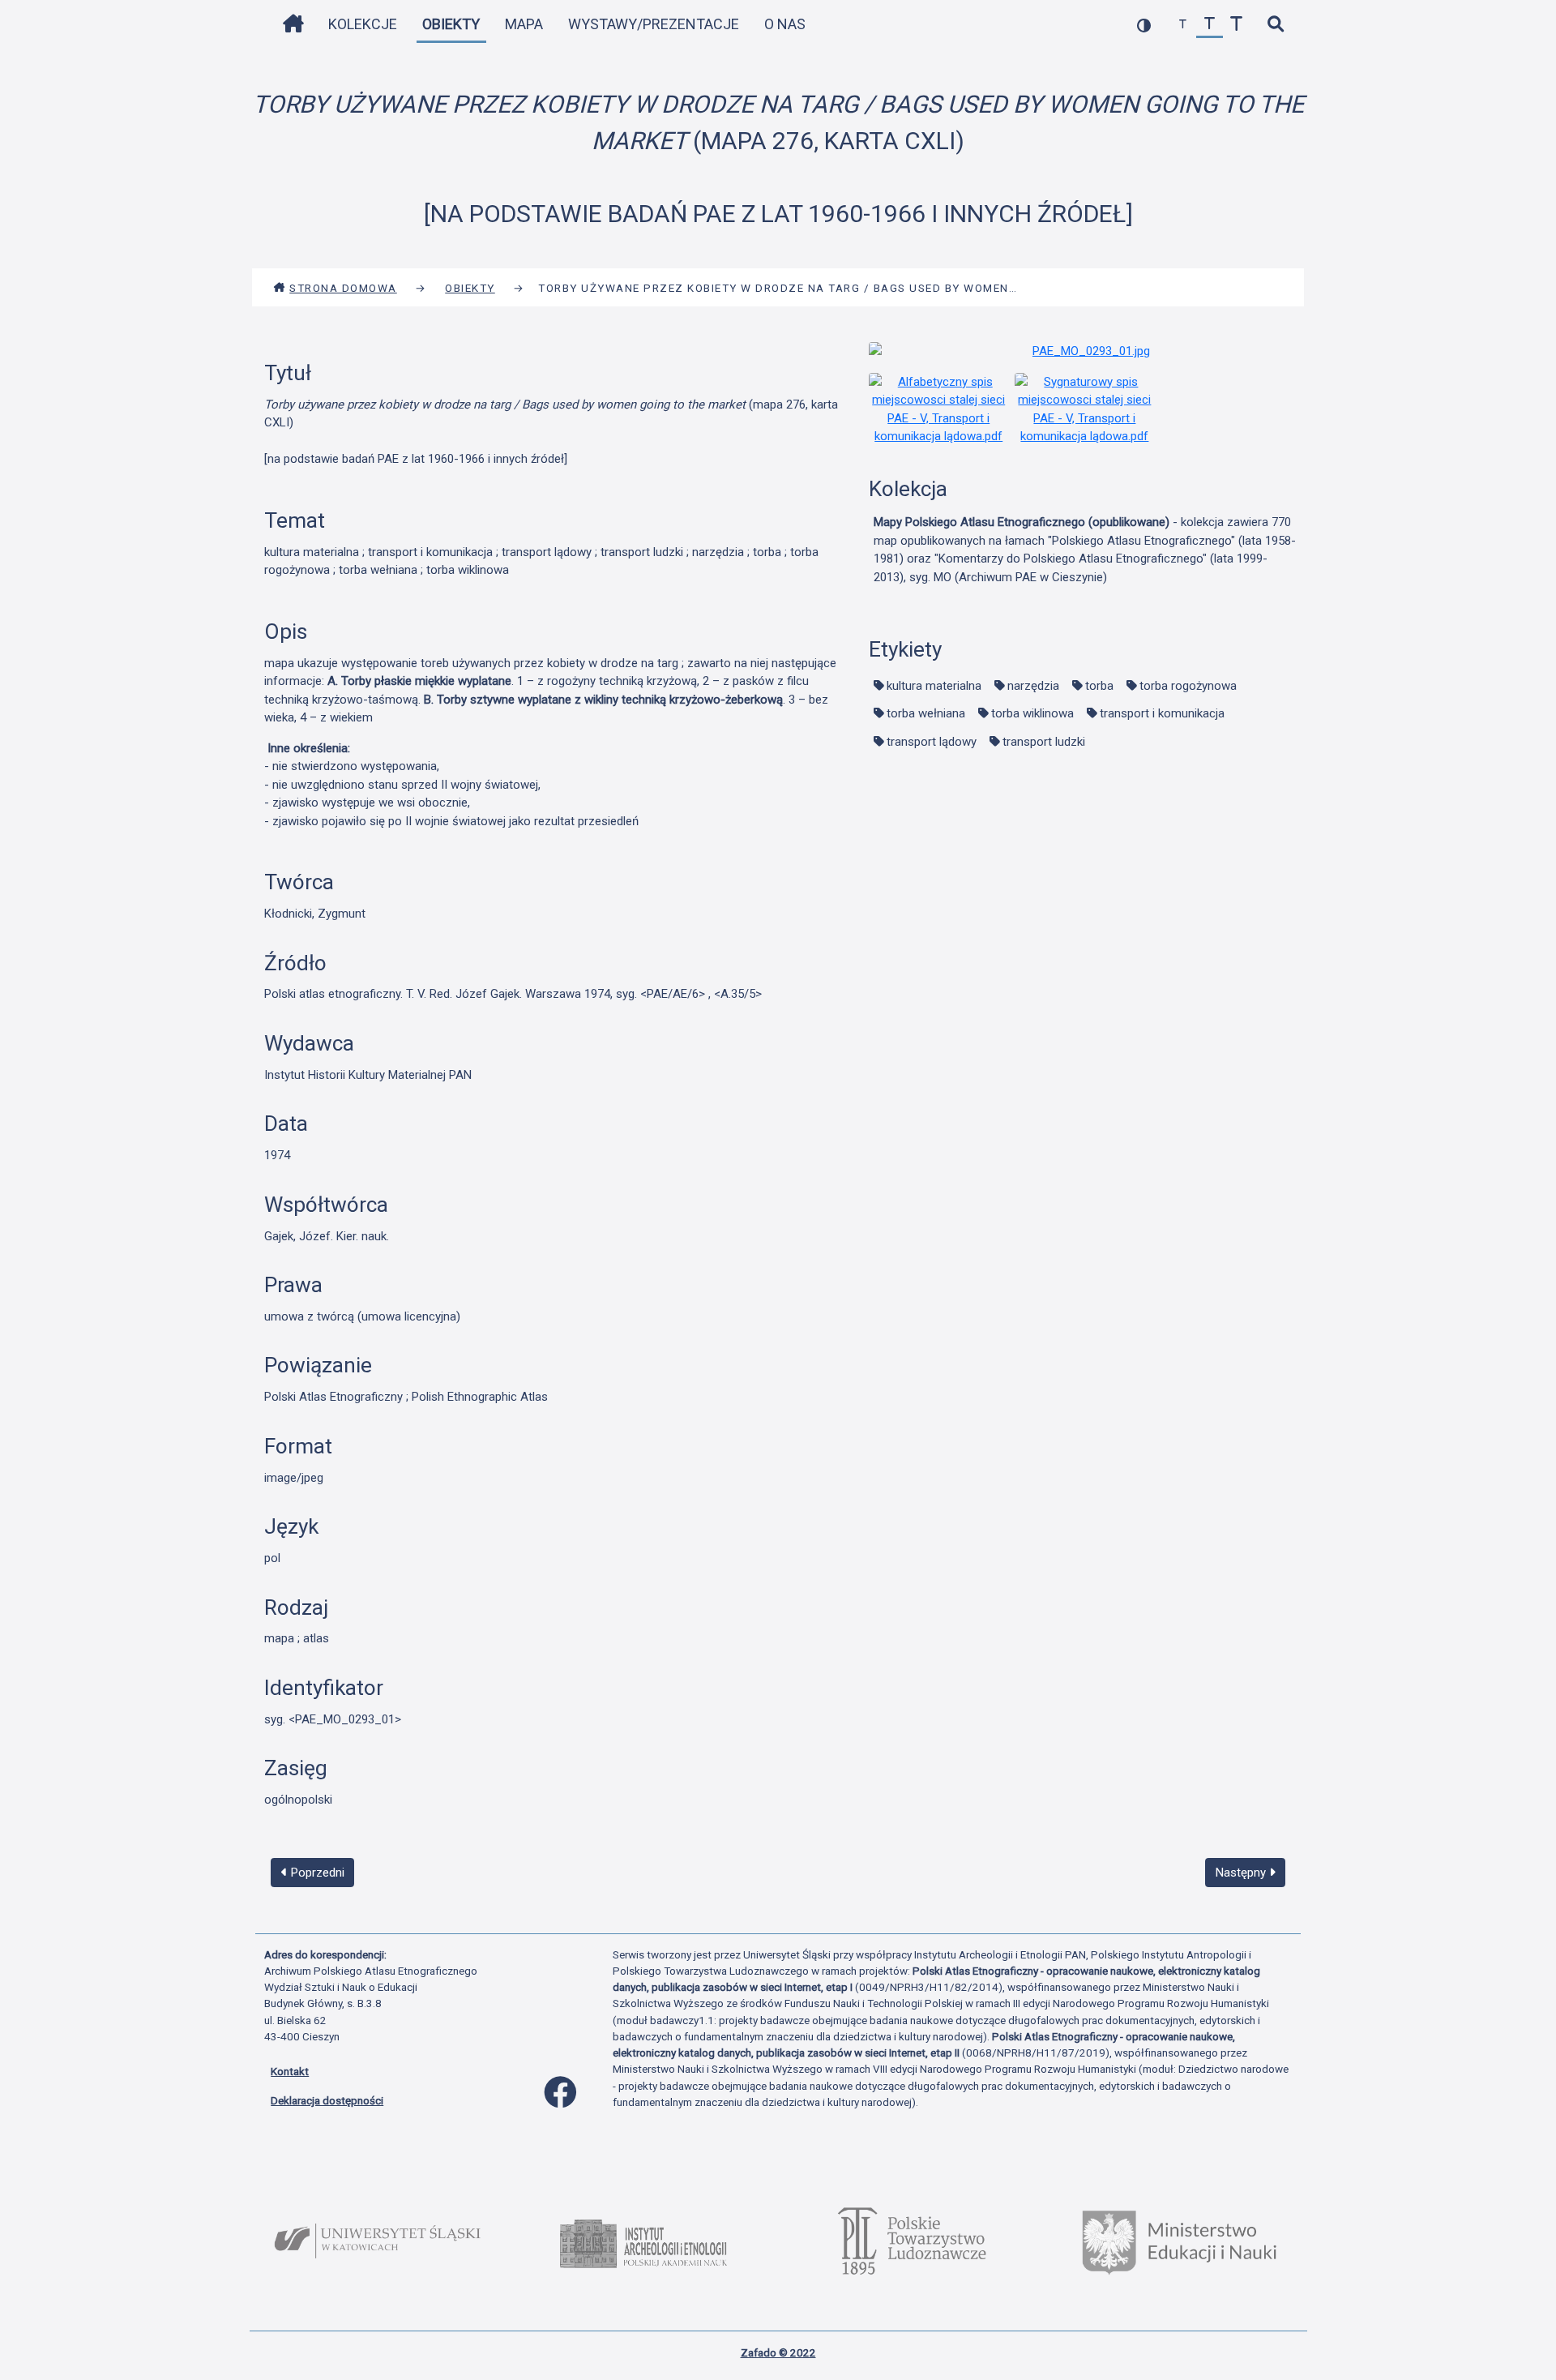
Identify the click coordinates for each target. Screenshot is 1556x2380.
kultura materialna (934, 686)
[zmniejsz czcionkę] (1183, 25)
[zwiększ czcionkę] (1236, 25)
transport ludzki (1044, 742)
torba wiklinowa (1032, 713)
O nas (785, 24)
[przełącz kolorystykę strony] (1144, 25)
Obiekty (451, 24)
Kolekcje (363, 24)
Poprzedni (316, 1873)
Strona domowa (343, 288)
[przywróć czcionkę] (1210, 25)
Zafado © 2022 (778, 2352)
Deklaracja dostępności (327, 2100)
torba (1099, 686)
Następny (1242, 1873)
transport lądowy (932, 742)
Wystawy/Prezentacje (654, 24)
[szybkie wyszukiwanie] (1275, 25)
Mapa (524, 24)
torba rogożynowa (1188, 686)
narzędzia (1033, 686)
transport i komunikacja (1162, 713)
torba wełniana (926, 713)
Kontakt (290, 2071)
